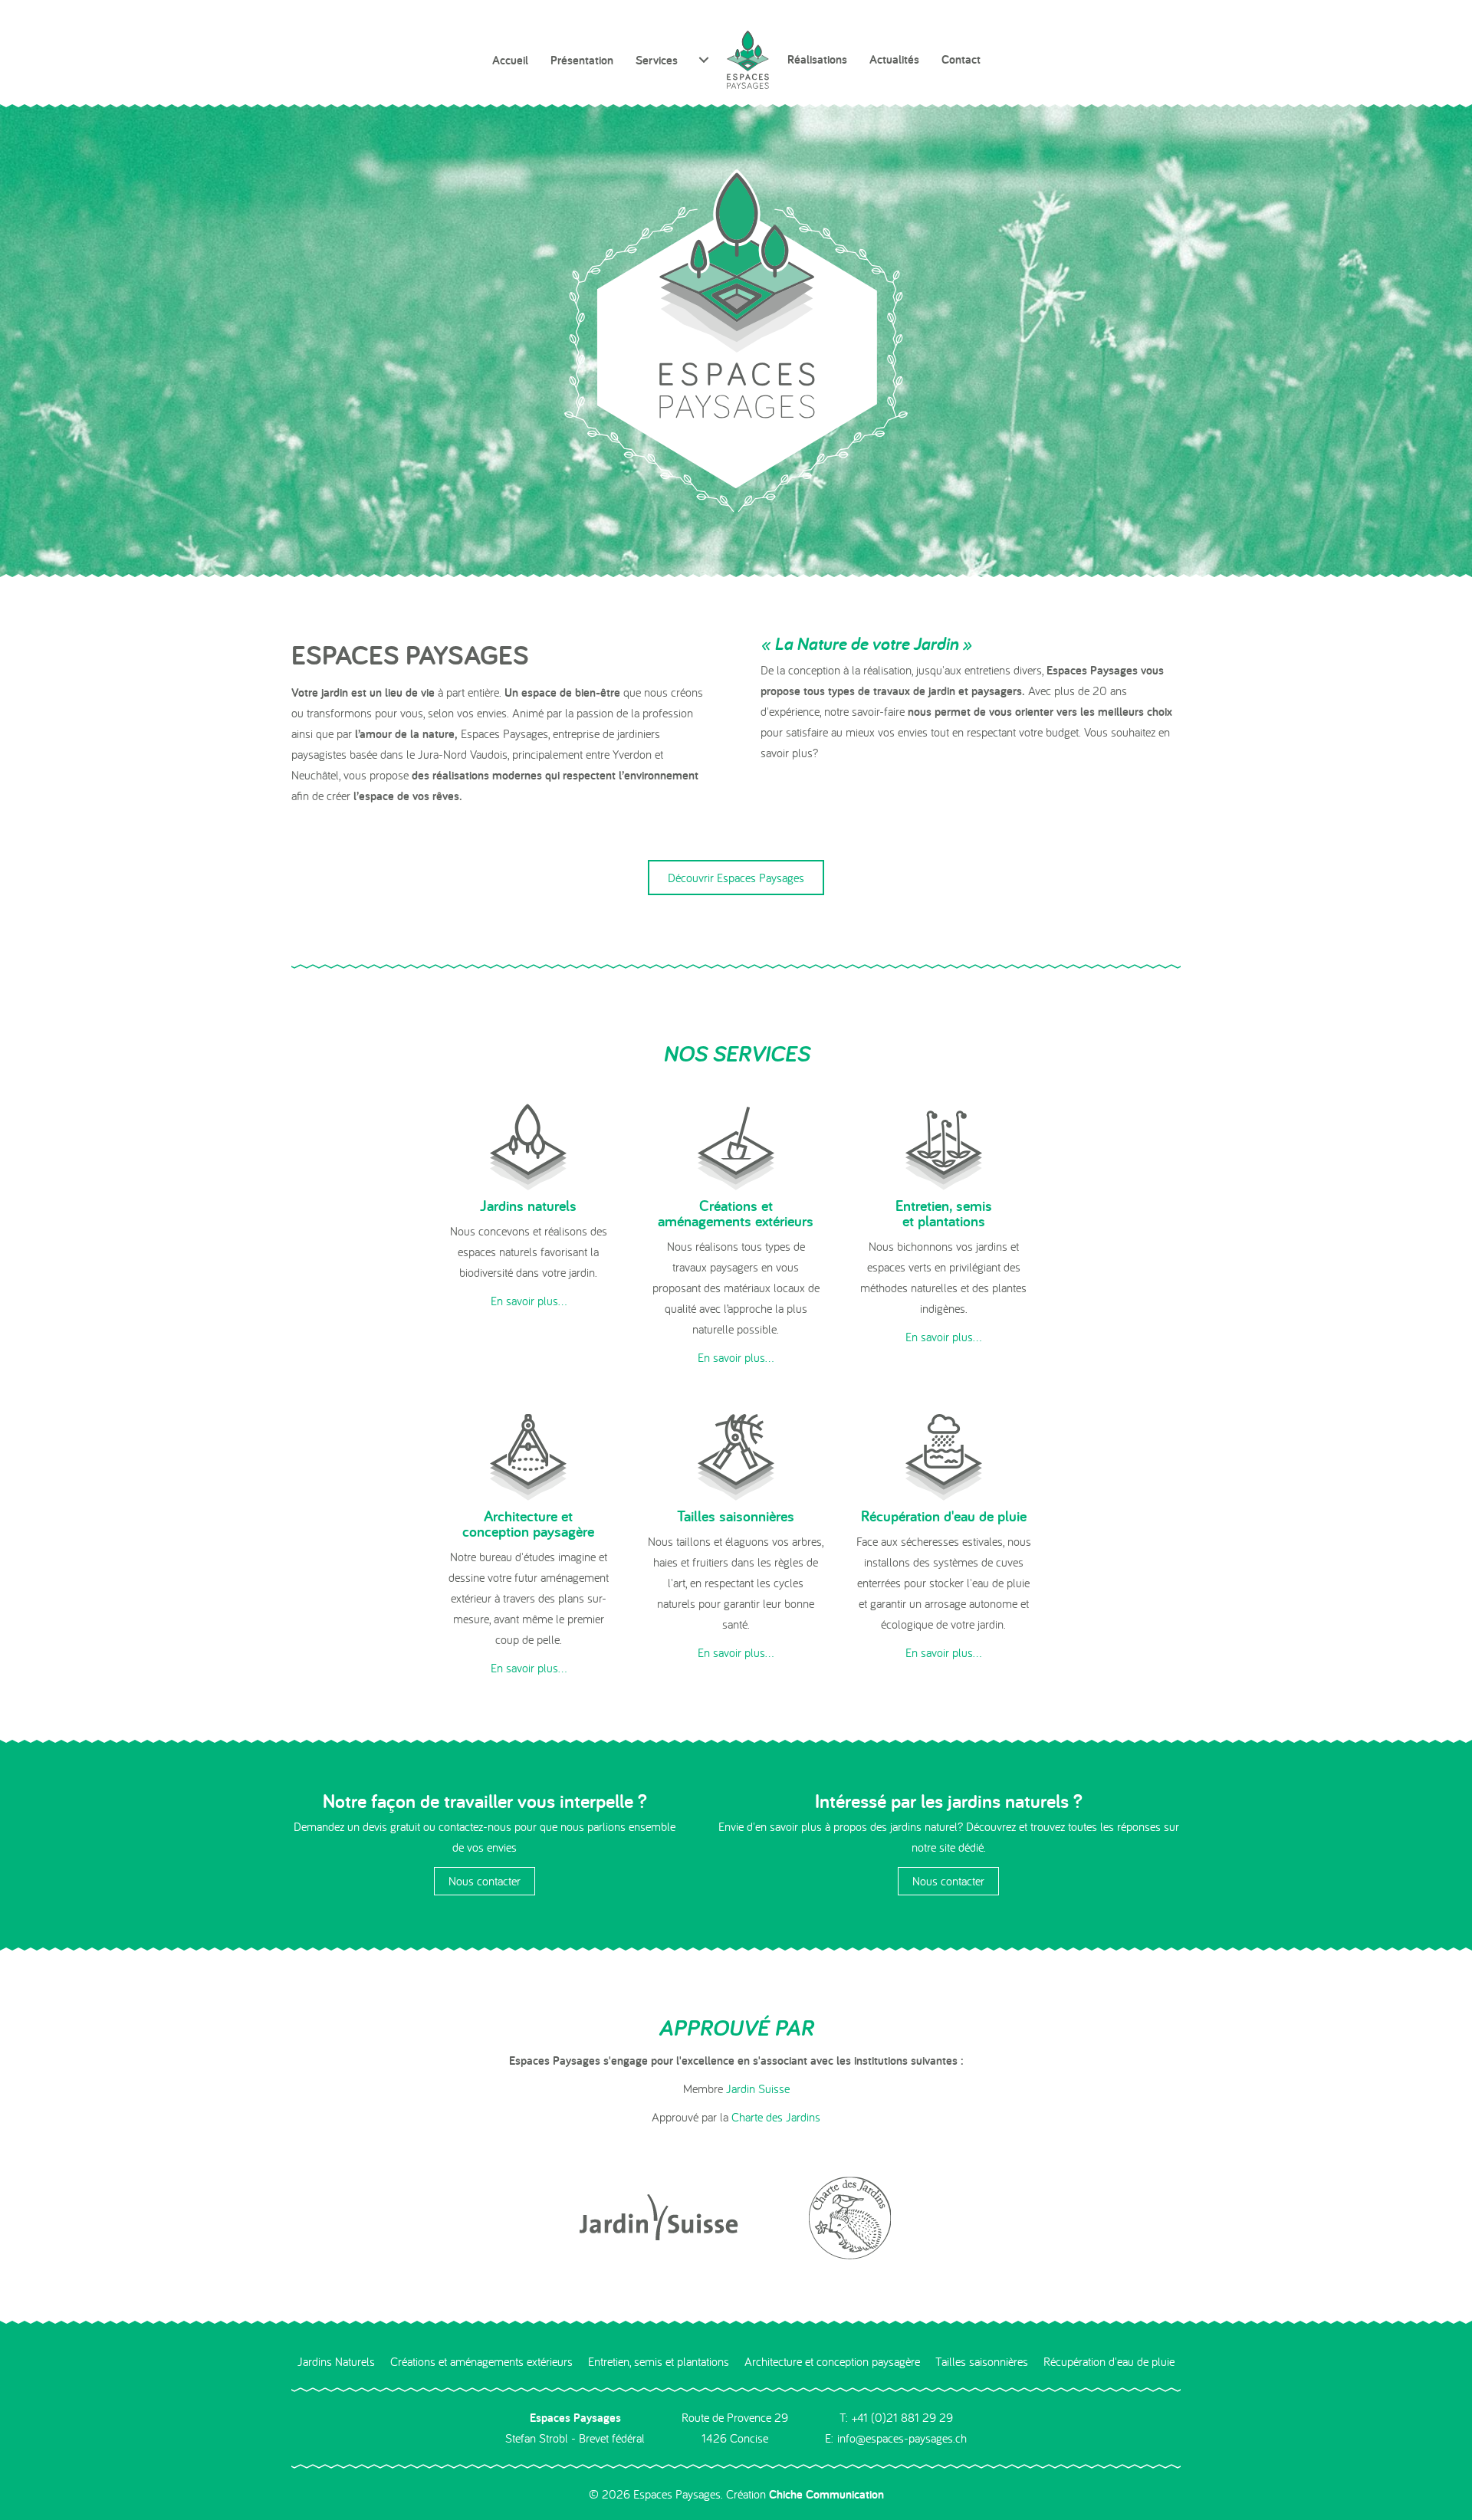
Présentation (582, 60)
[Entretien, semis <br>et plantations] (944, 1145)
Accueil (510, 60)
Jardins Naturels (336, 2361)
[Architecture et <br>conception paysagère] (528, 1455)
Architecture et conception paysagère (832, 2361)
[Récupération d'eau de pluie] (944, 1455)
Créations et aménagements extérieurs (481, 2361)
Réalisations (817, 59)
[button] (529, 1301)
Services (657, 60)
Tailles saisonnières (982, 2361)
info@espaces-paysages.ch (902, 2438)
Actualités (894, 59)
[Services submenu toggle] (704, 60)
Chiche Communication (826, 2494)
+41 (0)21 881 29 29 (902, 2417)
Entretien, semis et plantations (659, 2361)
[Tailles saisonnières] (736, 1455)
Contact (961, 59)
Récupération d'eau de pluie (1109, 2361)
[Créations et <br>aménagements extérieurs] (736, 1145)
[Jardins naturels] (528, 1145)
